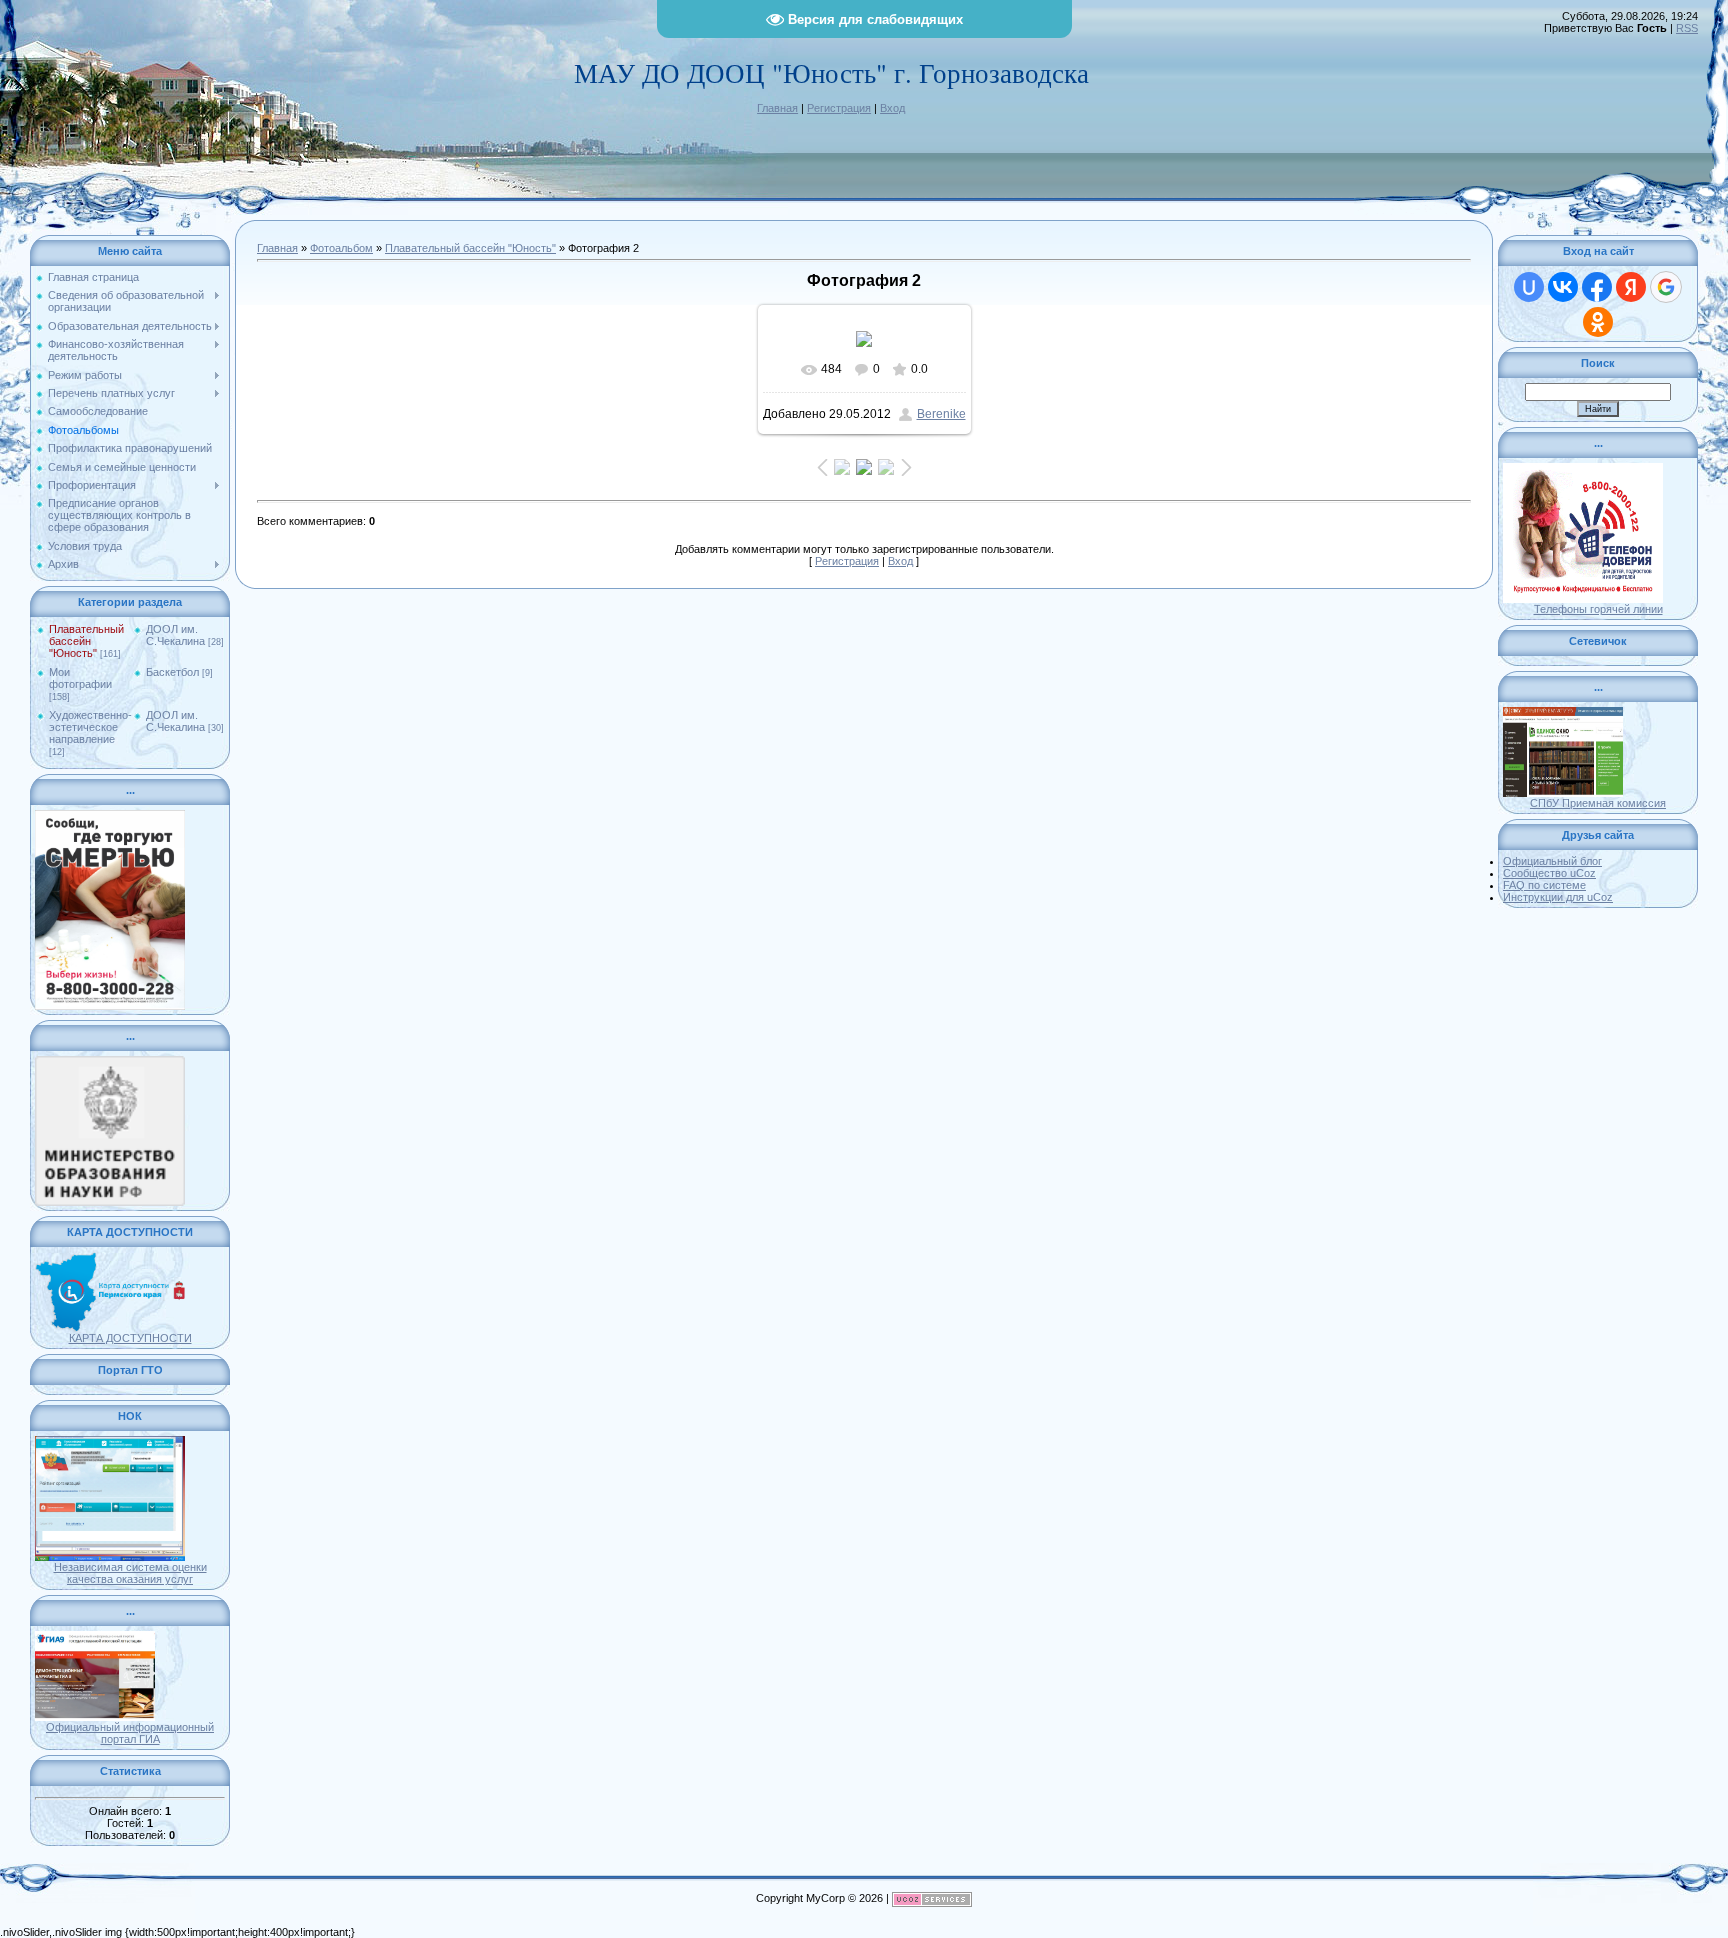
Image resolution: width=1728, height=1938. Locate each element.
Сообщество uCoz (1549, 873)
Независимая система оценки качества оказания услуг (130, 1573)
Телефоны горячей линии (1598, 609)
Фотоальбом (341, 248)
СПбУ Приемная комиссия (1598, 803)
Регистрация (839, 108)
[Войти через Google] (1666, 287)
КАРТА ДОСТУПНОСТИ (130, 1338)
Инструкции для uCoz (1558, 897)
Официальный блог (1552, 861)
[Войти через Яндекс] (1631, 287)
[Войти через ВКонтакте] (1563, 287)
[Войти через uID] (1529, 287)
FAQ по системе (1544, 885)
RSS (1687, 28)
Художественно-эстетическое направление (90, 727)
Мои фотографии (80, 678)
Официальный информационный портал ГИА (130, 1733)
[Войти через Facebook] (1597, 287)
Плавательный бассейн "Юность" (86, 641)
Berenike (941, 414)
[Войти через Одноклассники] (1598, 322)
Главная (777, 108)
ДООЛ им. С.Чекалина (175, 635)
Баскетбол (172, 672)
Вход (892, 108)
